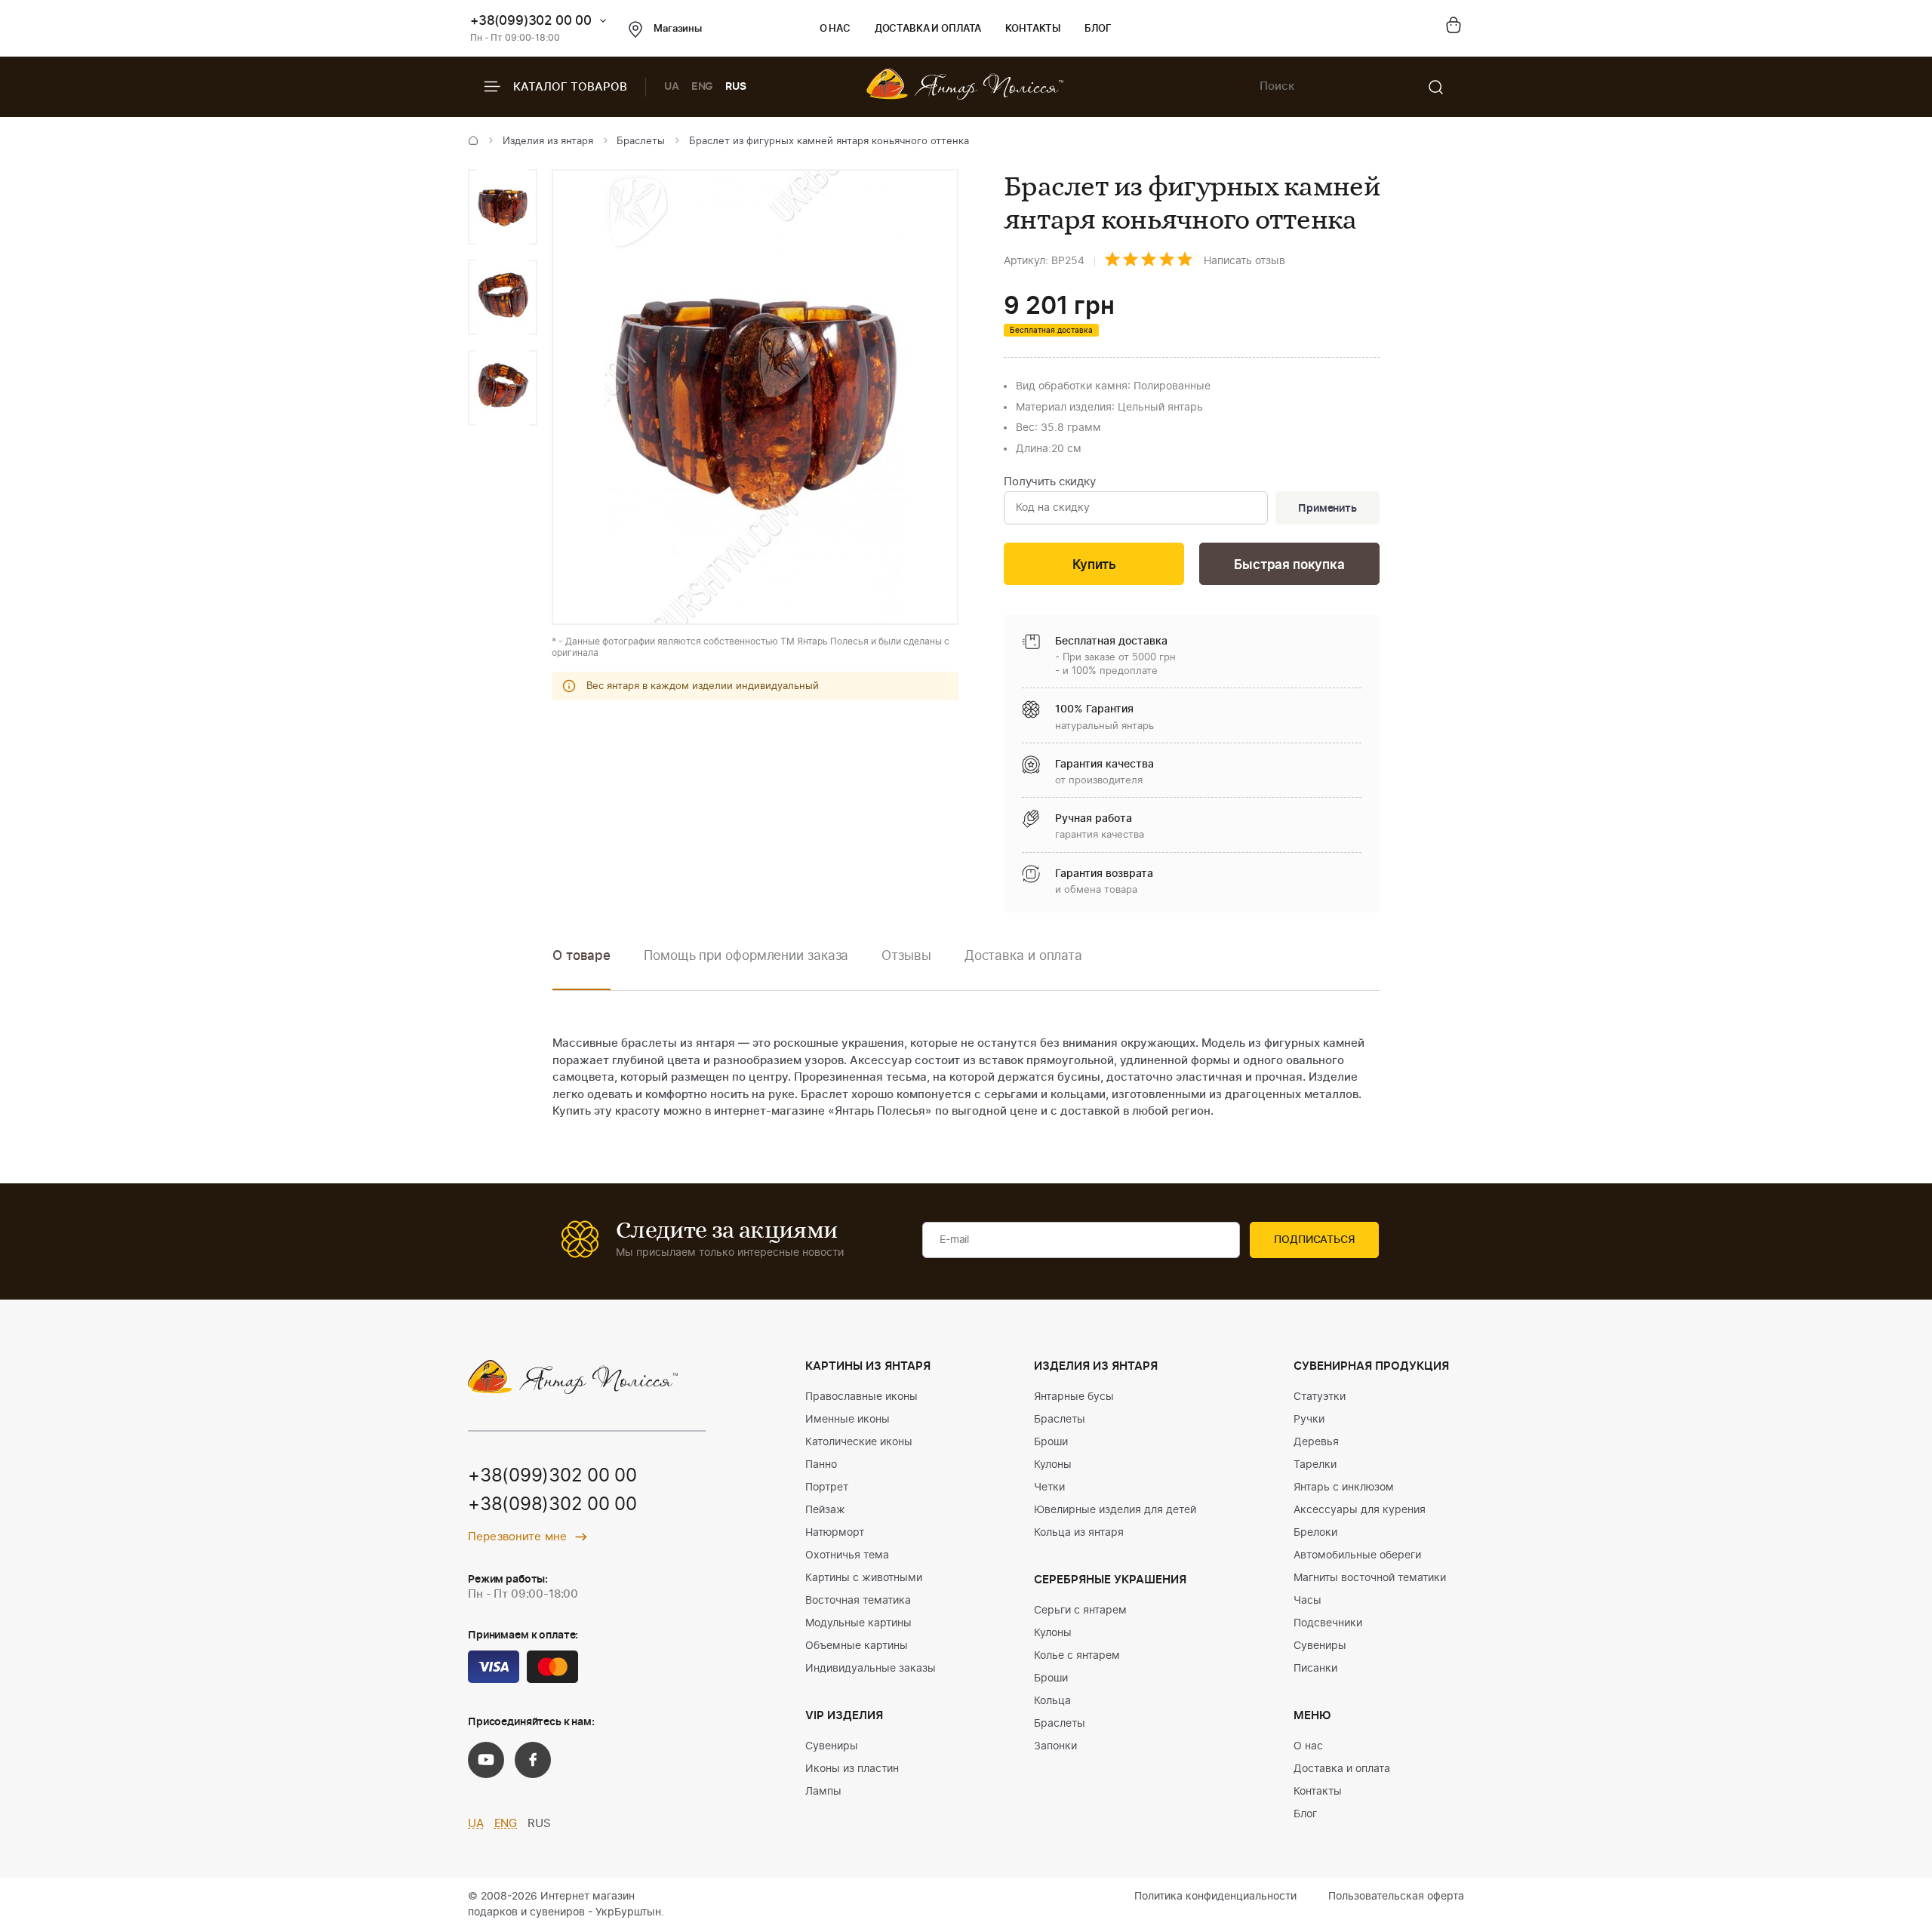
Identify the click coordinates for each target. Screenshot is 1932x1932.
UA (672, 87)
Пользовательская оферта (1396, 1897)
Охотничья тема (847, 1555)
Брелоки (1315, 1533)
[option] (503, 207)
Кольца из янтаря (1079, 1533)
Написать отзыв (1244, 261)
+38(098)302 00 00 (552, 1505)
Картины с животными (864, 1578)
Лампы (823, 1792)
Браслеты (641, 142)
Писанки (1315, 1669)
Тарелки (1315, 1465)
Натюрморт (835, 1533)
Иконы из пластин (852, 1769)
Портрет (827, 1487)
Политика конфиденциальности (1215, 1897)
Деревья (1316, 1442)
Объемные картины (857, 1646)
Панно (821, 1465)
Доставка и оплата (928, 29)
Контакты (1033, 29)
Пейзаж (825, 1510)
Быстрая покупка (1289, 565)
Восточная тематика (858, 1601)
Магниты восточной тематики (1370, 1578)
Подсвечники (1328, 1623)
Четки (1049, 1487)
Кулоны (1053, 1465)
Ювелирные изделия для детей (1115, 1510)
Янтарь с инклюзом (1344, 1487)
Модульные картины (858, 1623)
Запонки (1055, 1746)
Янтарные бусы (1074, 1397)
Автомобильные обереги (1357, 1555)
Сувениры (832, 1746)
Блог (1098, 29)
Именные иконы (848, 1420)
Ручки (1309, 1420)
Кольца (1052, 1701)
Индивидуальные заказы (871, 1669)
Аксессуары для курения (1360, 1510)
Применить (1327, 509)
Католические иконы (859, 1442)
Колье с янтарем (1077, 1656)
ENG (703, 87)
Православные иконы (861, 1397)
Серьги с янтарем (1080, 1611)
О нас (835, 29)
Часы (1307, 1601)
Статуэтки (1320, 1397)
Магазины (678, 29)
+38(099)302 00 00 (531, 21)
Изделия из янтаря (548, 142)
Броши (1051, 1442)
